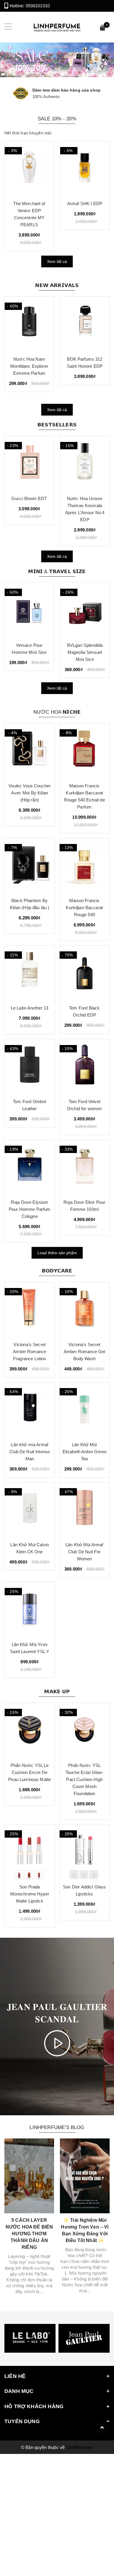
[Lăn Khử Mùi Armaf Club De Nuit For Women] (85, 1510)
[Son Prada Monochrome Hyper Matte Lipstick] (30, 1852)
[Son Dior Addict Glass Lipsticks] (85, 1852)
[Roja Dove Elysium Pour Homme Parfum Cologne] (30, 1167)
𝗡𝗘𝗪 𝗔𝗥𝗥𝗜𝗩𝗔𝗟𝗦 (57, 285)
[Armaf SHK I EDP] (85, 168)
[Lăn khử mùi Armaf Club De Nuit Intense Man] (30, 1409)
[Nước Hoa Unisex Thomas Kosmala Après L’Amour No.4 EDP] (85, 463)
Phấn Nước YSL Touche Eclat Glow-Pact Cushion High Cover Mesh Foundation (84, 1779)
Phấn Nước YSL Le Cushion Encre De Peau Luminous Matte (30, 1772)
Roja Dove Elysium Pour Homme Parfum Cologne (30, 1209)
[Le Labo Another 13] (30, 973)
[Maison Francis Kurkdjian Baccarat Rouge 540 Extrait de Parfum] (85, 751)
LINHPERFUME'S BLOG (57, 2127)
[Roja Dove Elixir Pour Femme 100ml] (85, 1167)
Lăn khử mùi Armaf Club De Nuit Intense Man (30, 1452)
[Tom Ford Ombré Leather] (30, 1066)
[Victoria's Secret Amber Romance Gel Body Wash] (85, 1309)
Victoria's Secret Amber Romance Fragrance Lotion (30, 1352)
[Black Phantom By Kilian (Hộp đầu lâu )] (30, 865)
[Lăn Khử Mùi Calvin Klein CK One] (30, 1510)
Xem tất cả (57, 261)
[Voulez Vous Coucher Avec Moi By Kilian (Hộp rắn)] (30, 751)
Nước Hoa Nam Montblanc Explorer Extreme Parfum (29, 366)
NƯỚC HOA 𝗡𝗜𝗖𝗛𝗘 (57, 712)
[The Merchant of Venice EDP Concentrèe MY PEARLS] (29, 168)
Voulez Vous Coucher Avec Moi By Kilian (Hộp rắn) (30, 793)
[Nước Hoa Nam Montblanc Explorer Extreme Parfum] (29, 324)
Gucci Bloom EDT (29, 498)
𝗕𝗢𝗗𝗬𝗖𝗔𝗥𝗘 (57, 1271)
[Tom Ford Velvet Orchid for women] (85, 1066)
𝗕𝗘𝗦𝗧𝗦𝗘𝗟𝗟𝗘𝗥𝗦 (57, 425)
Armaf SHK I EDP (85, 204)
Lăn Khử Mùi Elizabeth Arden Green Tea (84, 1452)
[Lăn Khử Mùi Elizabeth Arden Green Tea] (85, 1409)
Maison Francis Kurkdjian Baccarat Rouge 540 (84, 908)
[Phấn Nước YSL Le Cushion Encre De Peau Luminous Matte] (30, 1730)
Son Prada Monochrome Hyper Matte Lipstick (30, 1894)
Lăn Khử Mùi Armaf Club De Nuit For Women (84, 1552)
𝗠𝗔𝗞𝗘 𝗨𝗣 (57, 1692)
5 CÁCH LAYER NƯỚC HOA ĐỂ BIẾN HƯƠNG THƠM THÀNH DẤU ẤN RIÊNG (29, 2234)
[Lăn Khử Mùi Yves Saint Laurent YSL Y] (30, 1609)
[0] (103, 29)
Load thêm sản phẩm (57, 1253)
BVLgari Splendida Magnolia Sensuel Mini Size (85, 652)
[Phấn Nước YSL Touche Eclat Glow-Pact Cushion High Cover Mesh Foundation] (85, 1730)
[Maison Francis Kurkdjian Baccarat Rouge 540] (85, 865)
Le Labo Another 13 (30, 1008)
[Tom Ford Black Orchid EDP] (85, 973)
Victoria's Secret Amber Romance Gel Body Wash (84, 1352)
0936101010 (38, 6)
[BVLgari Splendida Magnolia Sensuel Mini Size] (85, 610)
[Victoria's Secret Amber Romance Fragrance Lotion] (30, 1309)
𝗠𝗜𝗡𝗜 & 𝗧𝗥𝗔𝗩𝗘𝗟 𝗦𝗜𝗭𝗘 (57, 572)
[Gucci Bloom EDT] (29, 463)
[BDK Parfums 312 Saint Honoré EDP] (85, 324)
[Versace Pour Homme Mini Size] (29, 610)
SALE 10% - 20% (57, 119)
